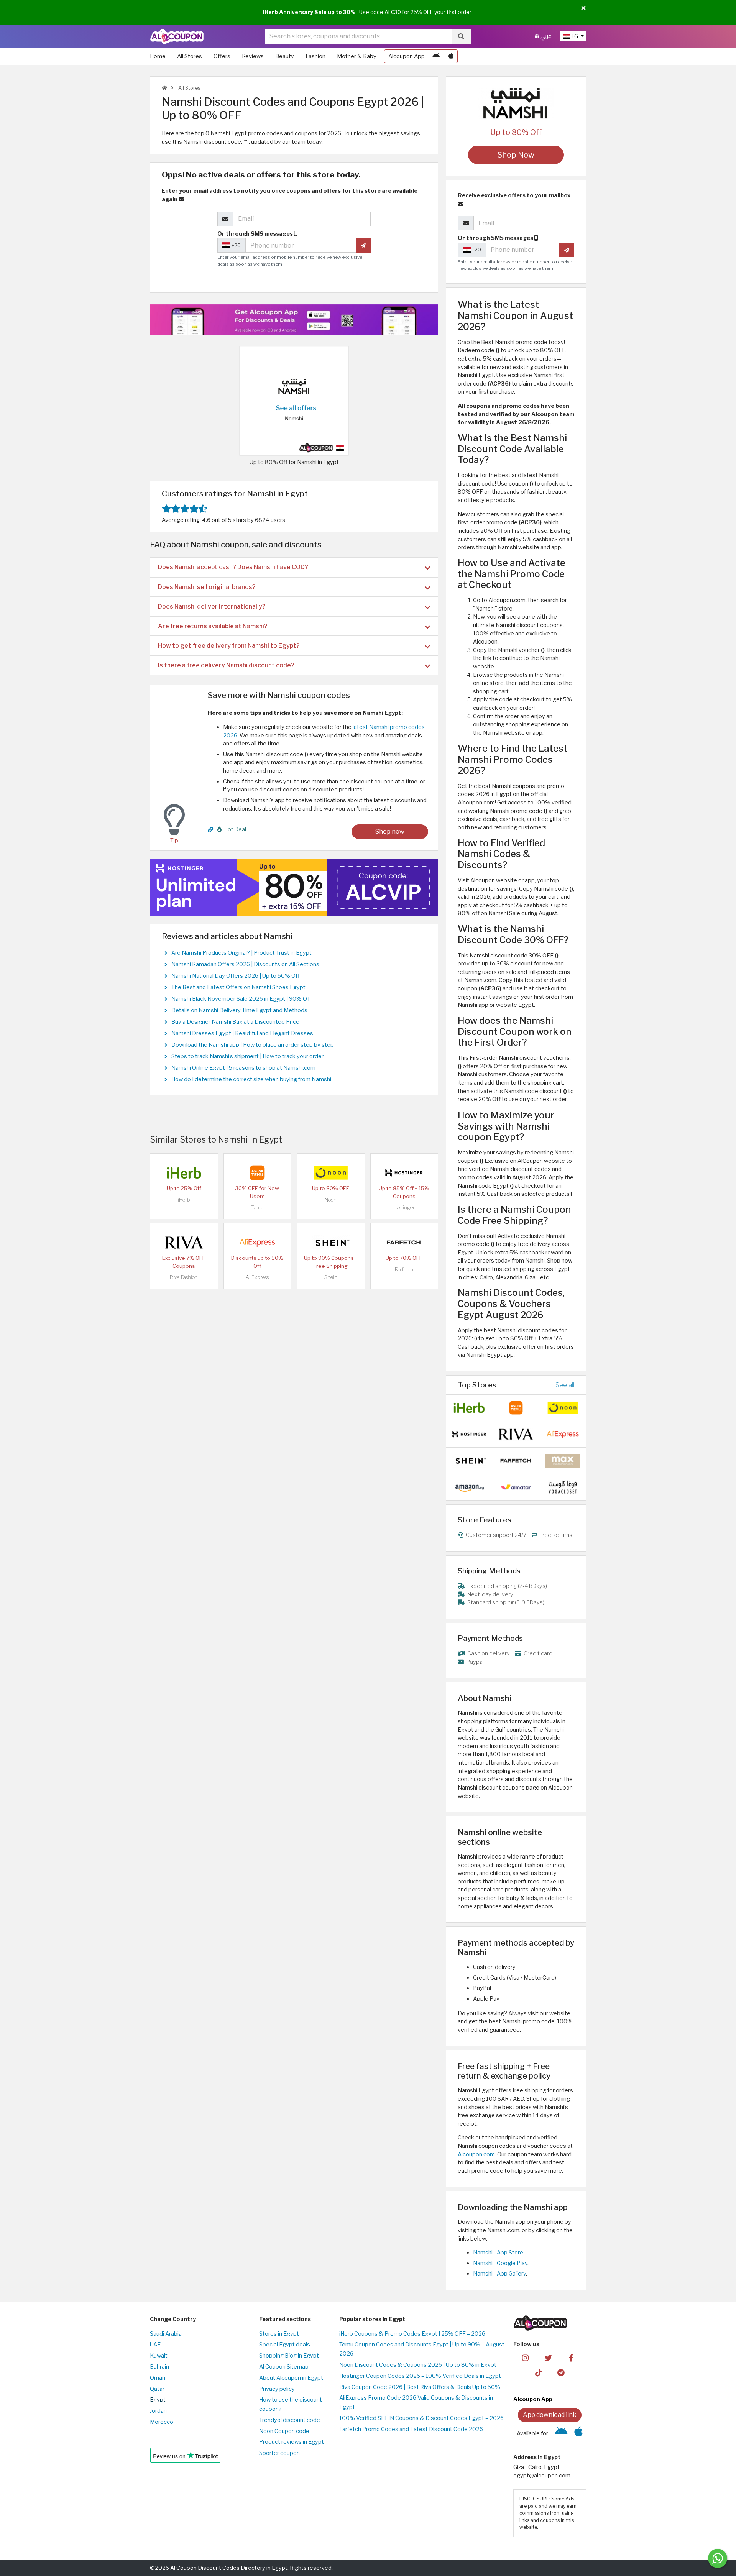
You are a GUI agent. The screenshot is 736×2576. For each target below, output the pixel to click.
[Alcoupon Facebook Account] (571, 2357)
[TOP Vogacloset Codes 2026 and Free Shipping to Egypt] (563, 1487)
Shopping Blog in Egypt (289, 2356)
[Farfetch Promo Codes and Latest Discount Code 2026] (404, 1242)
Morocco (162, 2422)
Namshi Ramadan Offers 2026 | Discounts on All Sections (245, 964)
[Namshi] (516, 103)
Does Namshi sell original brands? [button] (207, 587)
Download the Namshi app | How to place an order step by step (253, 1045)
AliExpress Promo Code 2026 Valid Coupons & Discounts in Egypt (416, 2402)
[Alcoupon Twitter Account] (548, 2357)
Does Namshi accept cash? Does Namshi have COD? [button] (233, 567)
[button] (583, 8)
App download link (550, 2415)
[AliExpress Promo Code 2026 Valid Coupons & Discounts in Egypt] (257, 1242)
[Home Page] (177, 36)
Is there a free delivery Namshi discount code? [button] (226, 665)
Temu (257, 1208)
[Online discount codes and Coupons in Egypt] (164, 88)
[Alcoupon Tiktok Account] (538, 2372)
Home (158, 56)
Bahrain (159, 2367)
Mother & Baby (357, 56)
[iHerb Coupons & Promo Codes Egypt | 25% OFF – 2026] (184, 1172)
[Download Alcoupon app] (294, 320)
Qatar (157, 2389)
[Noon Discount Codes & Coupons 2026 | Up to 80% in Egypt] (331, 1172)
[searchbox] (358, 36)
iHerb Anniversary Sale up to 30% (309, 12)
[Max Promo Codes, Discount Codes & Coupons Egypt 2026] (563, 1460)
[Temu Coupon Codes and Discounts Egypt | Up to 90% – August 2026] (257, 1172)
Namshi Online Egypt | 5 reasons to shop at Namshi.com (243, 1068)
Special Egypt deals (285, 2345)
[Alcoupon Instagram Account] (525, 2357)
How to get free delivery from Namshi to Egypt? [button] (229, 646)
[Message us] (718, 2558)
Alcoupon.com (476, 2154)
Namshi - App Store (498, 2253)
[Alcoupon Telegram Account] (561, 2372)
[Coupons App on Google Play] (436, 56)
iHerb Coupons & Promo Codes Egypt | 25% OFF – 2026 (412, 2334)
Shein (331, 1277)
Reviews (253, 56)
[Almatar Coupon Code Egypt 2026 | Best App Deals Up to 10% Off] (516, 1487)
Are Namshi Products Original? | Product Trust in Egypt (242, 953)
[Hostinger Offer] (294, 887)
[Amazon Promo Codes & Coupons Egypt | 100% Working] (469, 1487)
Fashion (315, 56)
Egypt (158, 2400)
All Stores (190, 56)
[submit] (363, 245)
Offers (222, 56)
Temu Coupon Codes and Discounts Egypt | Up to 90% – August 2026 (422, 2349)
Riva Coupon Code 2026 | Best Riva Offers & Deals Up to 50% (420, 2387)
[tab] (294, 567)
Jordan (158, 2411)
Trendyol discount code (290, 2420)
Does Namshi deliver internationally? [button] (212, 607)
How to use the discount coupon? (291, 2404)
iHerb (184, 1200)
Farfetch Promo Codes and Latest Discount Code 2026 (411, 2429)
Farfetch (404, 1270)
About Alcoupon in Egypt (291, 2378)
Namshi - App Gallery (499, 2274)
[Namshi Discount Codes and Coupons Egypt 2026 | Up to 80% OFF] (294, 401)
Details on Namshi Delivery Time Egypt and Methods (239, 1010)
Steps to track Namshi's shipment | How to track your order (247, 1056)
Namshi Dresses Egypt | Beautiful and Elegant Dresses (242, 1033)
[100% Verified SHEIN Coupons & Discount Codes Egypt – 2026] (331, 1242)
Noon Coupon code (284, 2431)
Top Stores (477, 1385)
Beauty (285, 56)
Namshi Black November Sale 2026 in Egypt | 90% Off (241, 999)
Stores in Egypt (279, 2334)
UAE (155, 2345)
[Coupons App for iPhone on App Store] (451, 56)
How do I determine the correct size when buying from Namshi (251, 1079)
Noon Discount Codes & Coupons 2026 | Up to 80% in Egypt (418, 2365)
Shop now (390, 832)
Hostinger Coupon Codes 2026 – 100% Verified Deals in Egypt (420, 2376)
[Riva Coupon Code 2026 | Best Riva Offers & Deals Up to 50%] (184, 1242)
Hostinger (404, 1208)
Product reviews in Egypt (292, 2442)
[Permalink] (210, 830)
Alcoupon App (407, 56)
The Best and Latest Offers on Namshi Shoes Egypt (238, 987)
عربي (545, 36)
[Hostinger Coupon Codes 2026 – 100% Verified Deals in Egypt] (404, 1172)
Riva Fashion (184, 1277)
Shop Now (516, 155)
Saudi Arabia (166, 2334)
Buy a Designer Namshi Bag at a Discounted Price (235, 1022)
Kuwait (159, 2356)
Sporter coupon (279, 2453)
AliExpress (257, 1277)
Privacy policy (277, 2389)
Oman (158, 2378)
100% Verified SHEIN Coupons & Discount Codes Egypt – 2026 (421, 2418)
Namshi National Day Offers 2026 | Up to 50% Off (236, 976)
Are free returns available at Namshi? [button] (213, 626)
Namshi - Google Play (500, 2263)
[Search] (461, 36)
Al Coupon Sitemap (284, 2367)
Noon (331, 1200)
